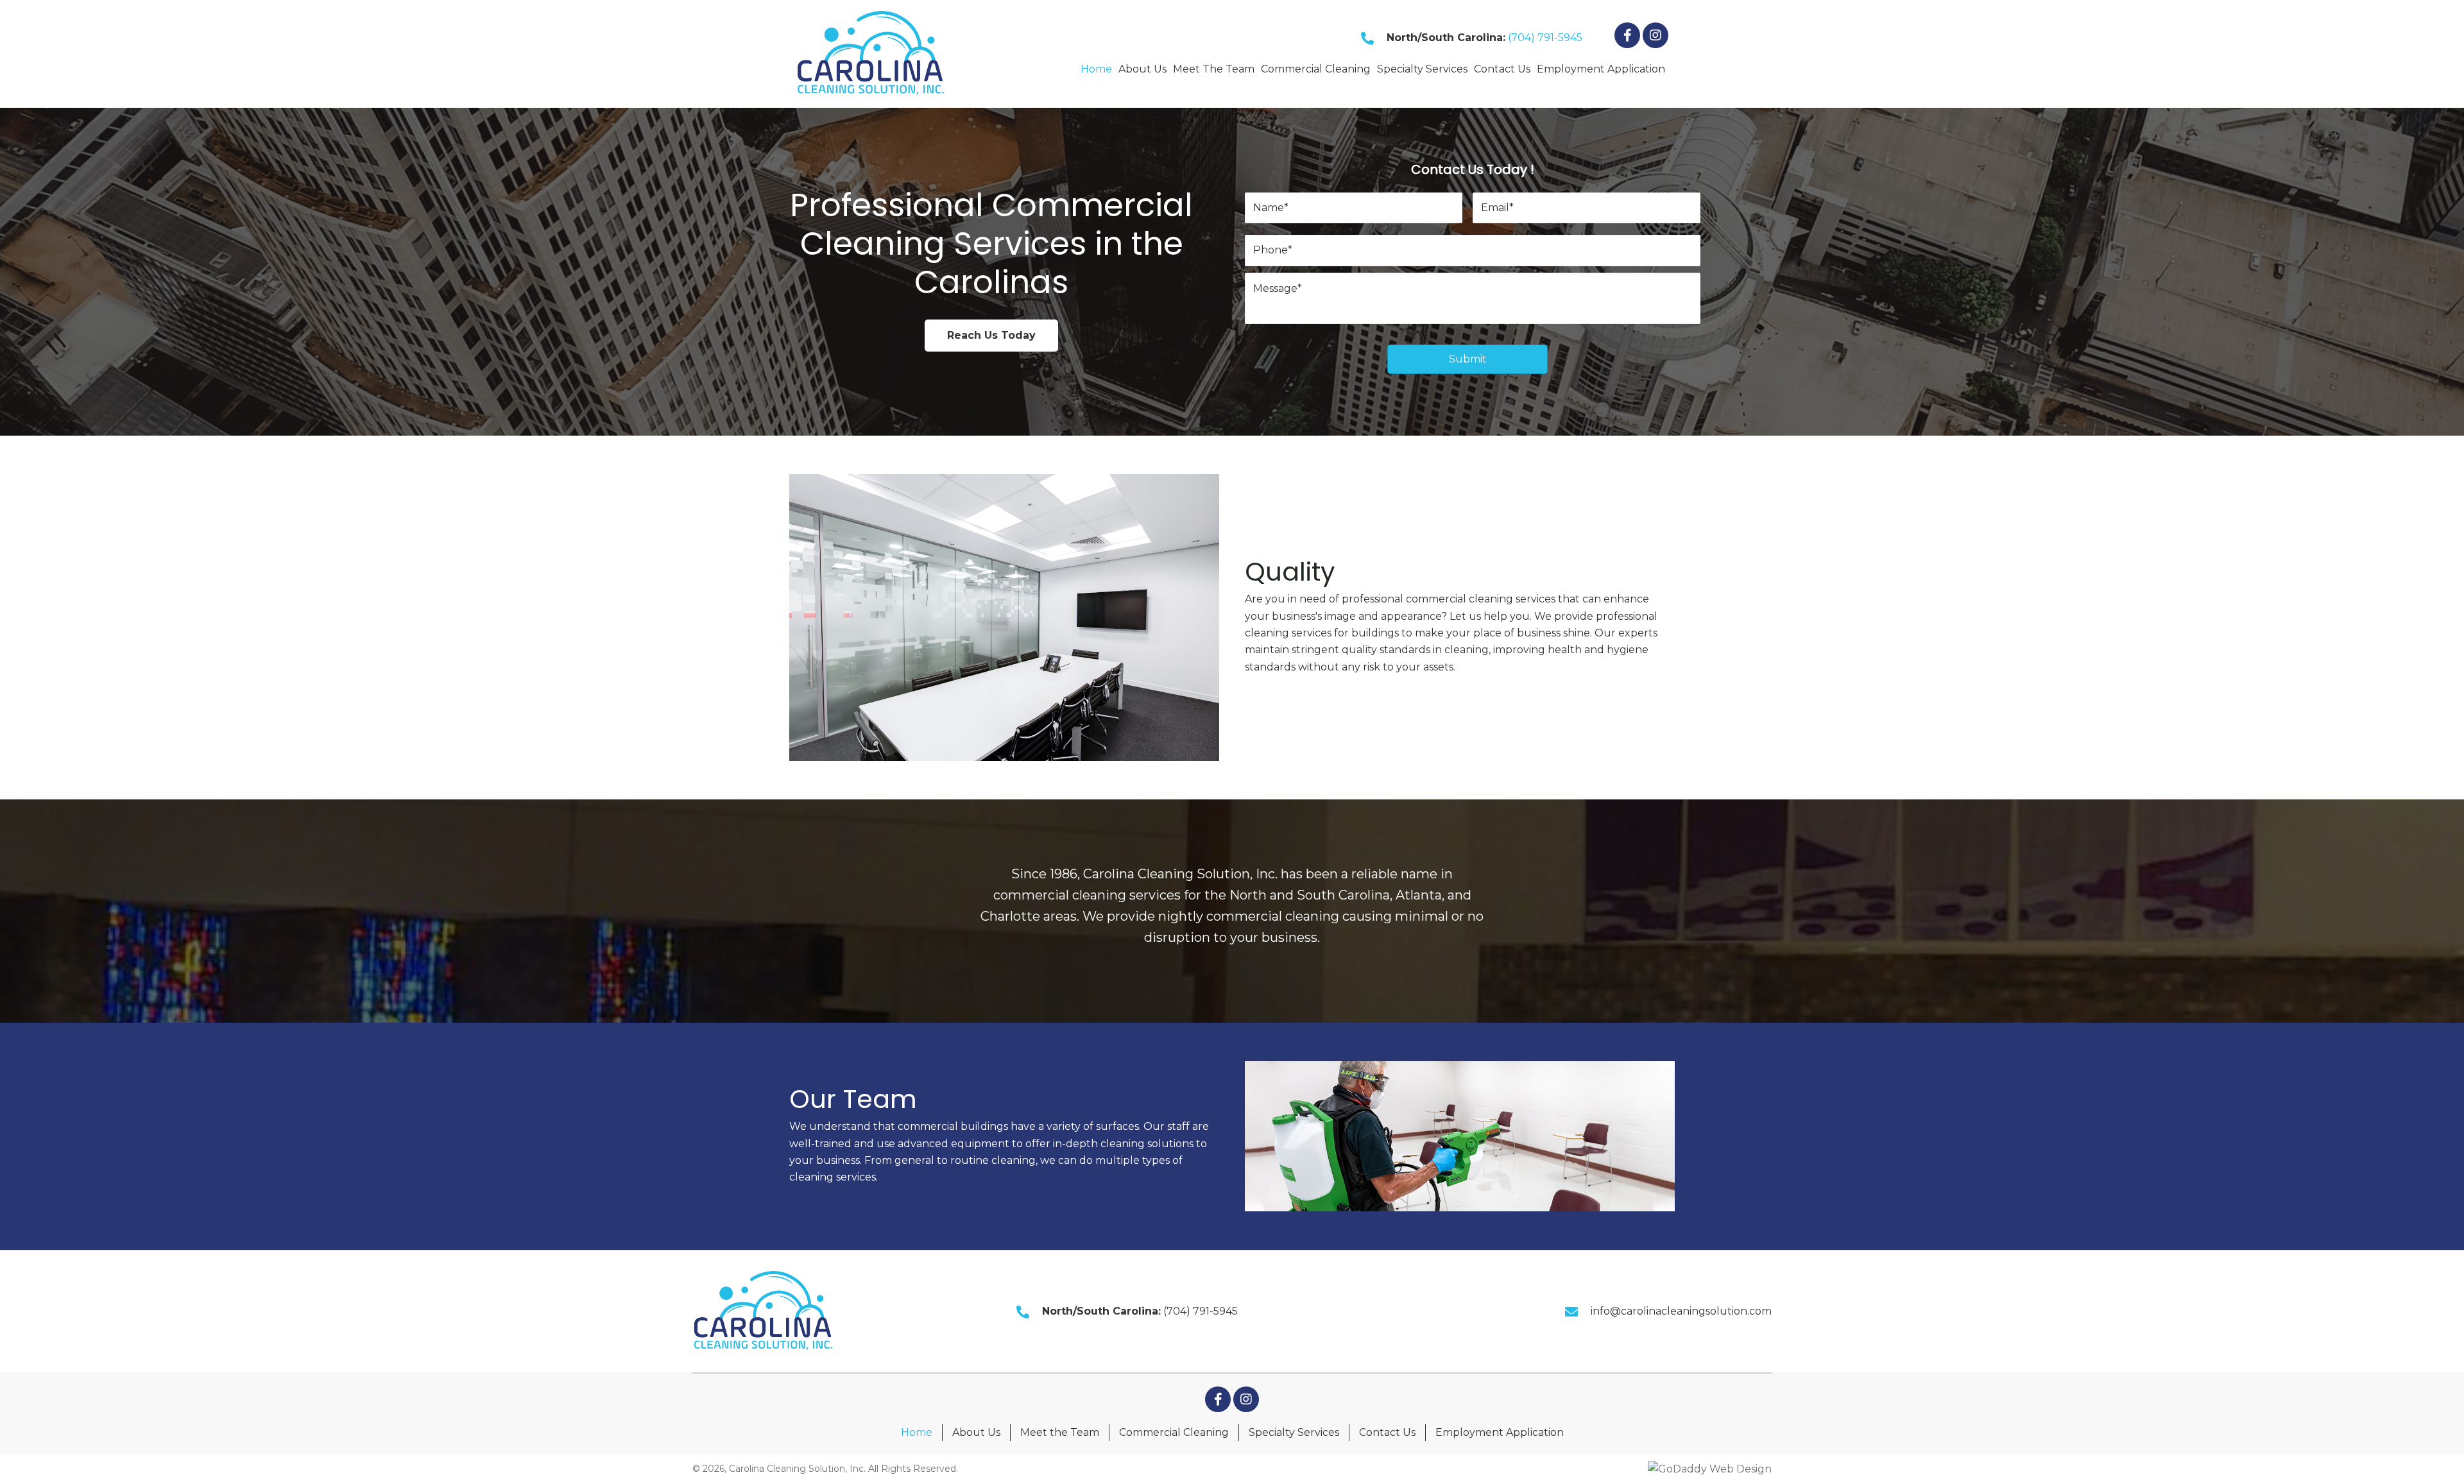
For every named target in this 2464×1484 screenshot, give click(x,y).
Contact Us (1387, 1432)
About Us (976, 1432)
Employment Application (1500, 1432)
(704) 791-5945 (1545, 38)
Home (917, 1432)
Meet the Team (1060, 1432)
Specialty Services (1294, 1432)
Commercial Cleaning (1174, 1432)
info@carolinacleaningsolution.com (1681, 1311)
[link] (1096, 67)
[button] (1627, 35)
